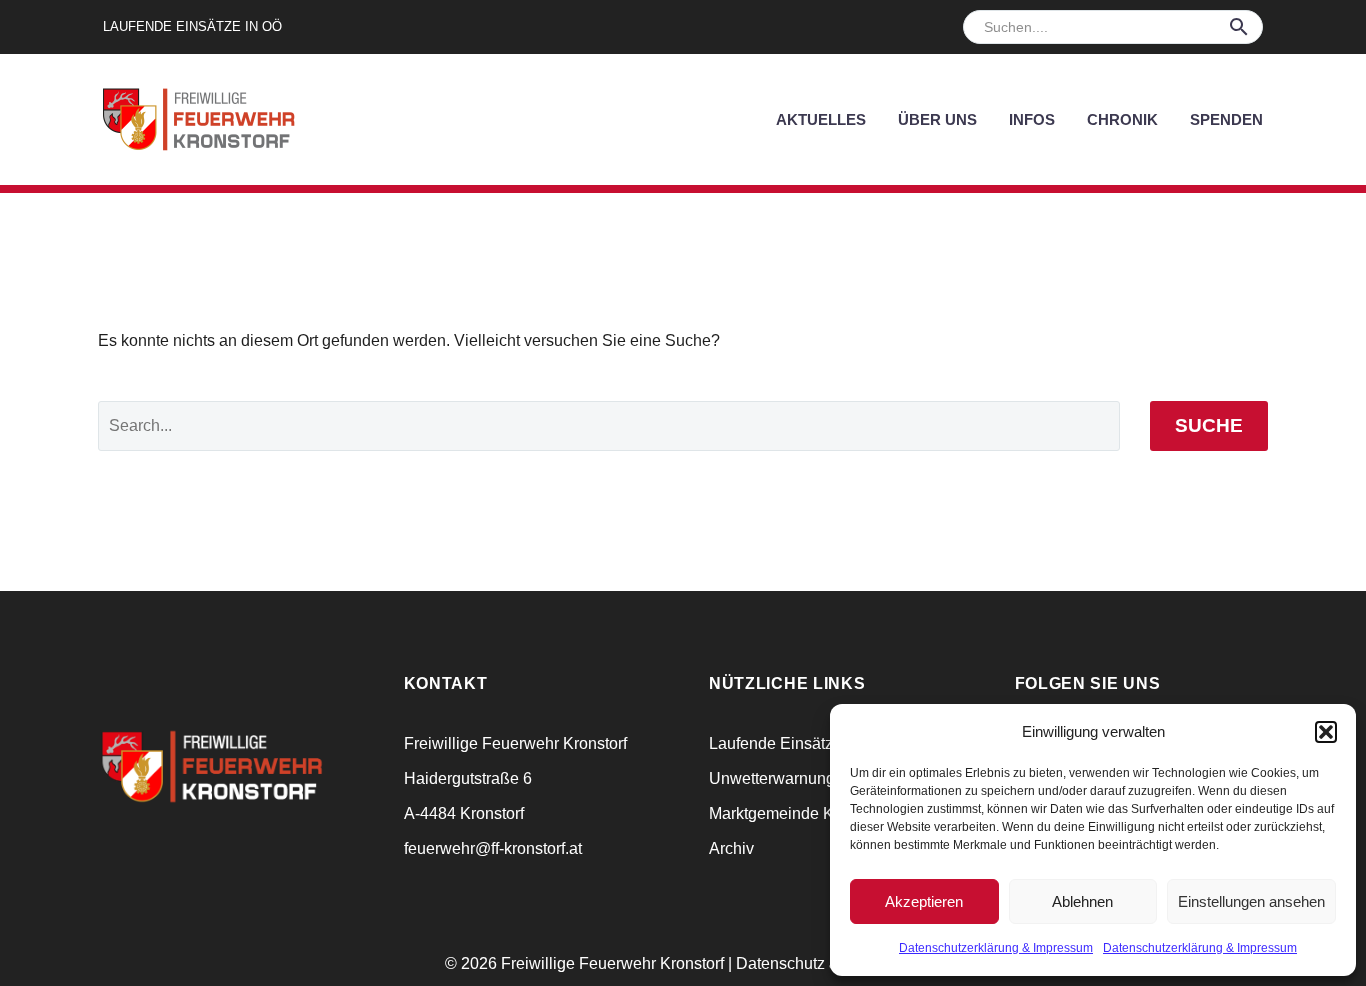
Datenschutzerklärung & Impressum (996, 948)
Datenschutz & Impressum (829, 963)
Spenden (1226, 119)
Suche (1209, 425)
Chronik (1122, 119)
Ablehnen (1082, 901)
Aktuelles (821, 119)
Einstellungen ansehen (1251, 901)
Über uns (937, 119)
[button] (1326, 732)
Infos (1032, 119)
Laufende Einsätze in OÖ (192, 26)
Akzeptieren (924, 901)
